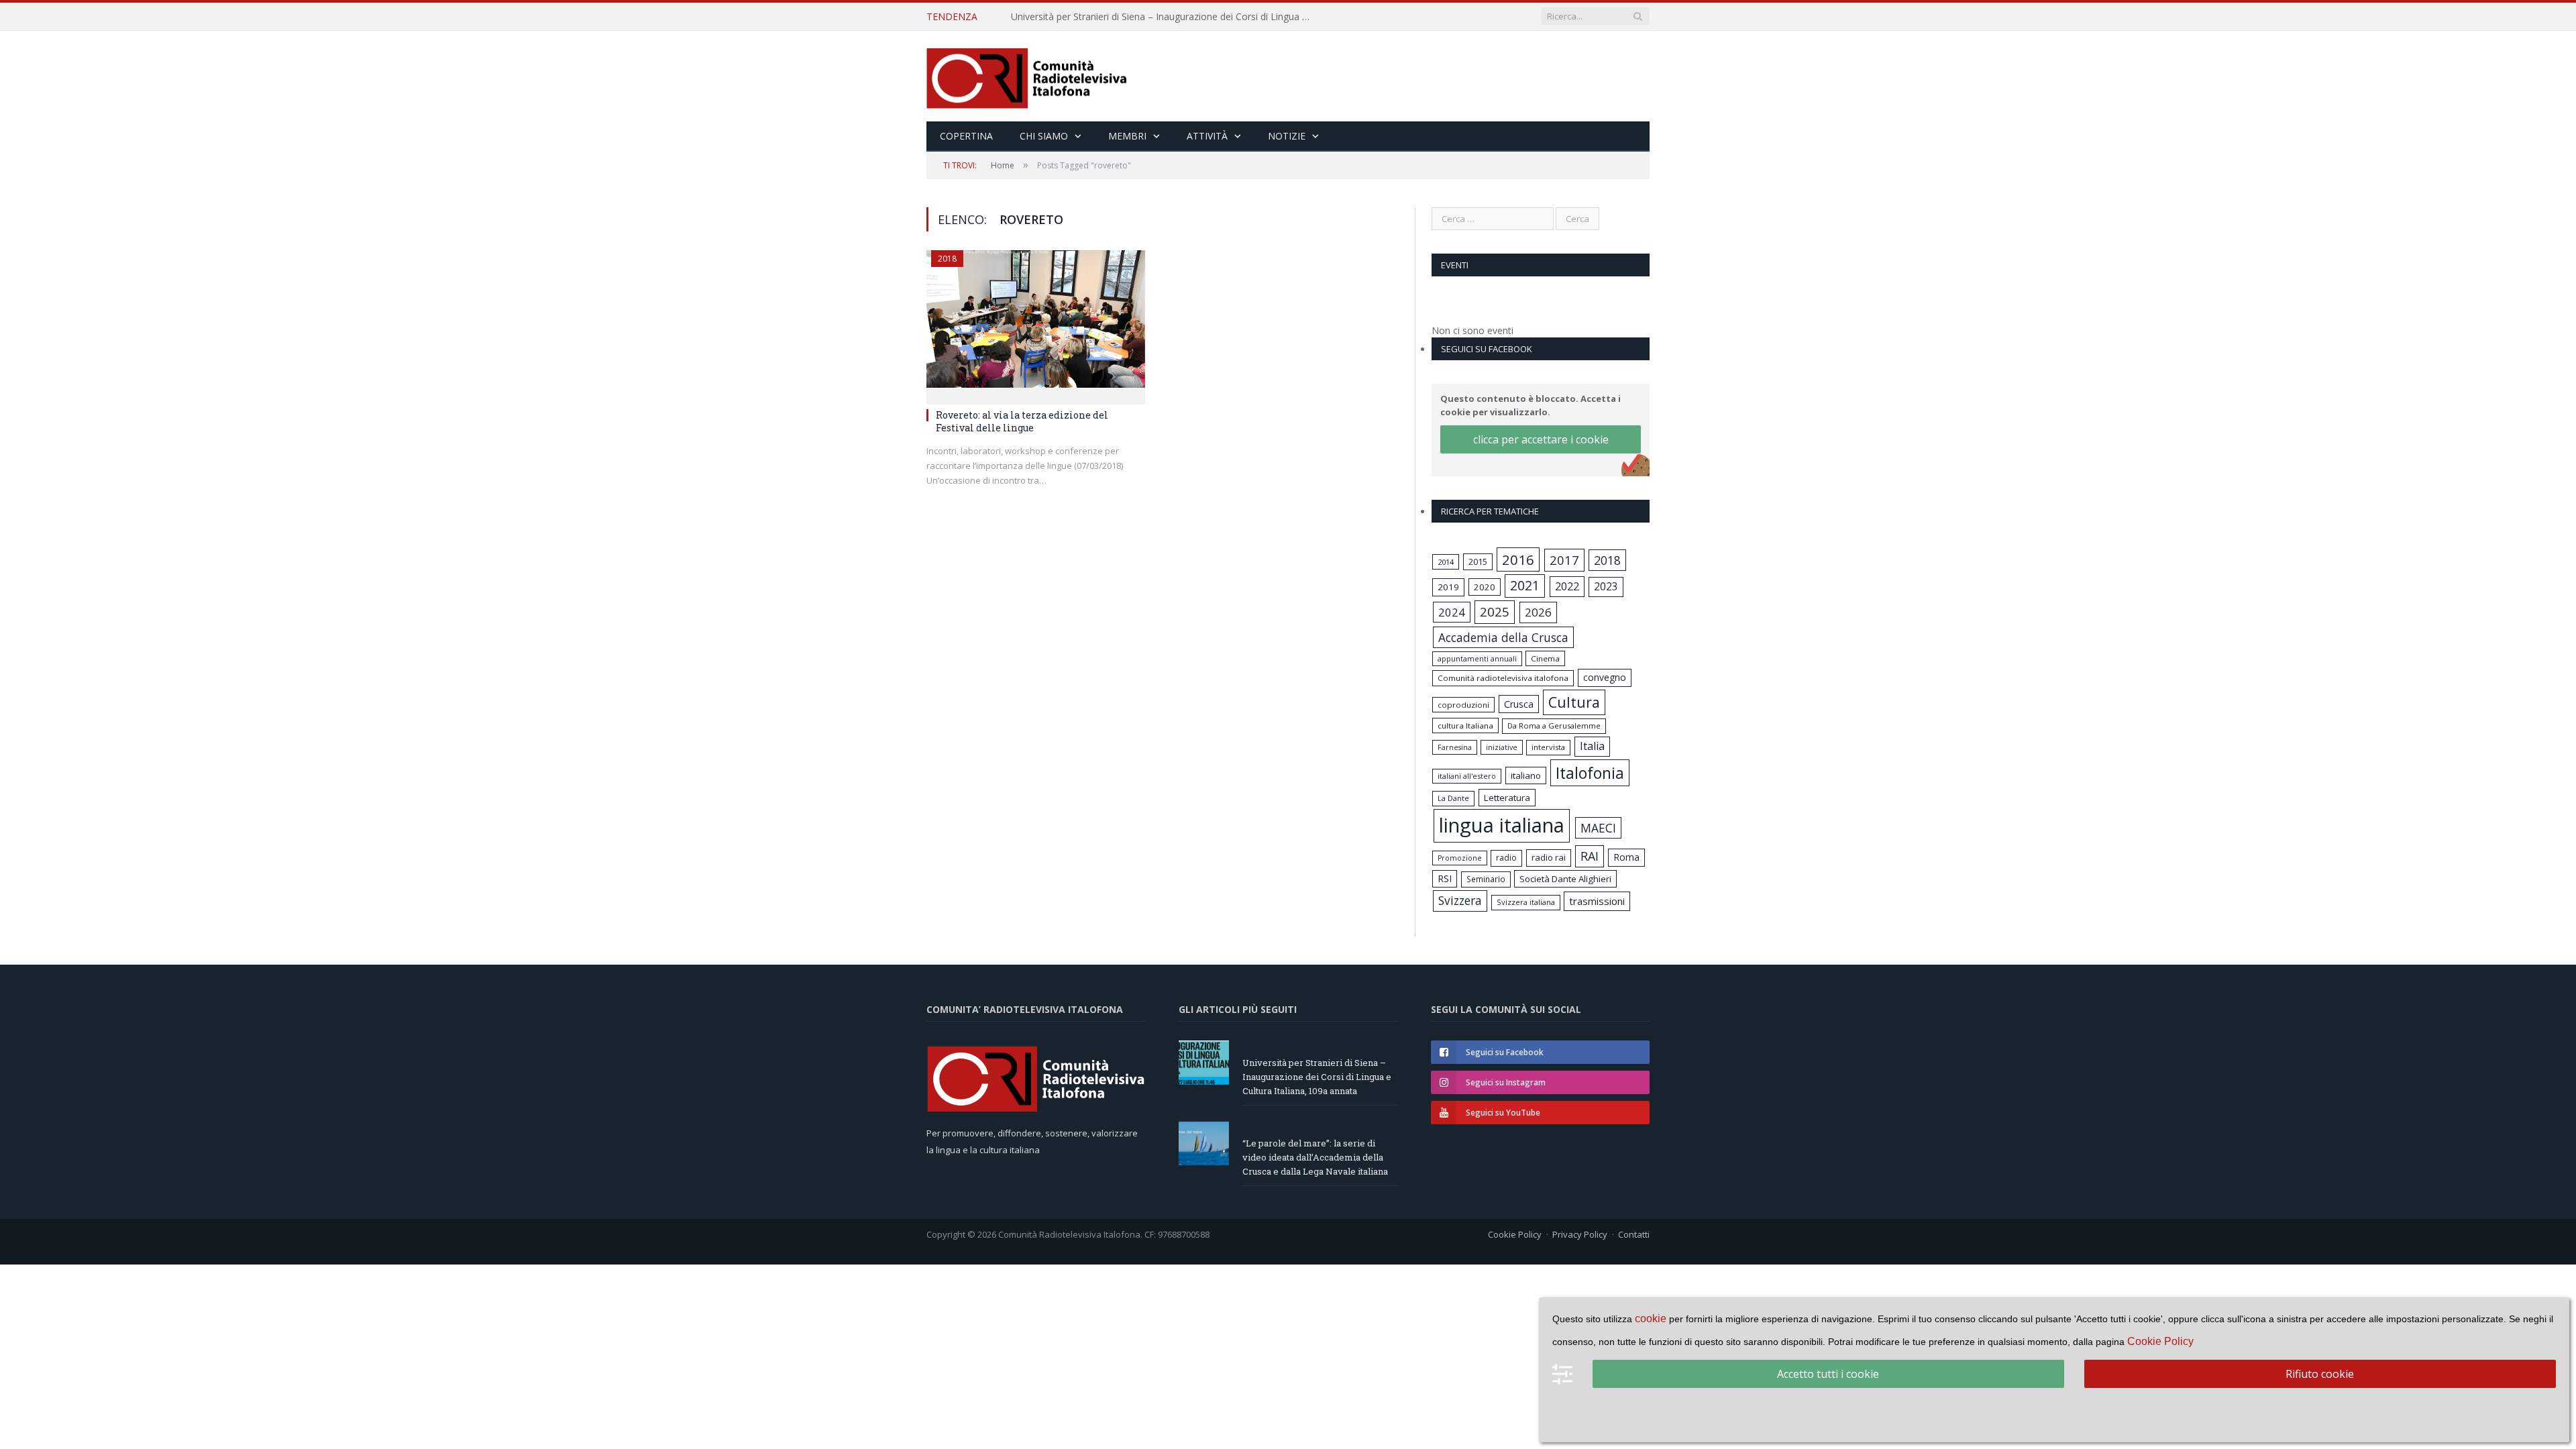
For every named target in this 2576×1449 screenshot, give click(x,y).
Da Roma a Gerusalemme (1554, 726)
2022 (1567, 586)
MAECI (1598, 828)
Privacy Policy (1580, 1234)
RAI (1590, 856)
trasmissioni (1597, 901)
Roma (1626, 857)
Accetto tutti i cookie (1828, 1374)
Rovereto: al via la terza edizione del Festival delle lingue (1022, 421)
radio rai (1549, 857)
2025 (1495, 612)
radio (1506, 858)
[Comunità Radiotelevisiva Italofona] (1027, 76)
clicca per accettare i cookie (1541, 439)
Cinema (1545, 658)
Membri (1127, 136)
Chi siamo (1044, 136)
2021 (1525, 585)
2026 (1538, 612)
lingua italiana (1502, 825)
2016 (1518, 559)
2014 (1446, 562)
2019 (1448, 587)
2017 (1564, 560)
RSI (1445, 878)
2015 (1478, 561)
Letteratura (1507, 798)
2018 (947, 259)
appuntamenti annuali (1477, 658)
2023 (1606, 586)
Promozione (1460, 858)
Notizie (1287, 136)
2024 (1452, 612)
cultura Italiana (1465, 726)
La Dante (1453, 798)
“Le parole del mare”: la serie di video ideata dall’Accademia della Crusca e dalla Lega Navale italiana (1165, 17)
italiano (1526, 775)
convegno (1605, 677)
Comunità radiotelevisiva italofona (1503, 678)
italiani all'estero (1467, 776)
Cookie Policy (1515, 1234)
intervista (1548, 747)
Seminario (1486, 879)
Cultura (1574, 702)
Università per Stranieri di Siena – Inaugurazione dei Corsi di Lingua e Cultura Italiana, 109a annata (1317, 1077)
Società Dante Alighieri (1565, 879)
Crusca (1519, 704)
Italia (1592, 746)
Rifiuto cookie (2320, 1374)
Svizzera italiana (1526, 902)
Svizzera (1460, 901)
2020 (1485, 587)
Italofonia (1590, 773)
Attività (1207, 136)
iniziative (1502, 747)
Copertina (966, 136)
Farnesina (1455, 747)
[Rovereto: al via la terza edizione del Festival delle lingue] (1036, 323)
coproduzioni (1463, 705)
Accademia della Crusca (1503, 637)
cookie (1651, 1319)
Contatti (1634, 1234)
